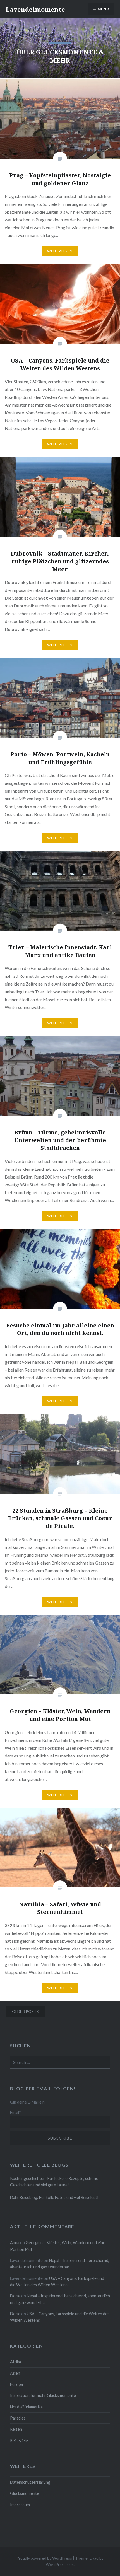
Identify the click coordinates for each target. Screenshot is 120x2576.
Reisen (16, 2429)
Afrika (15, 2362)
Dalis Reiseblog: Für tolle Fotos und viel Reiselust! (54, 2197)
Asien (15, 2373)
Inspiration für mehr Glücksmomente (43, 2395)
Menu (103, 9)
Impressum (20, 2505)
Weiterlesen (60, 251)
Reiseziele (19, 2441)
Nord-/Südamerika (26, 2407)
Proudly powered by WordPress (44, 2558)
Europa (16, 2384)
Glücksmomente (25, 2493)
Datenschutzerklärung (30, 2482)
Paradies (18, 2418)
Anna (15, 2243)
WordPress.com (60, 2564)
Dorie (15, 2296)
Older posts (25, 2011)
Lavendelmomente (35, 9)
